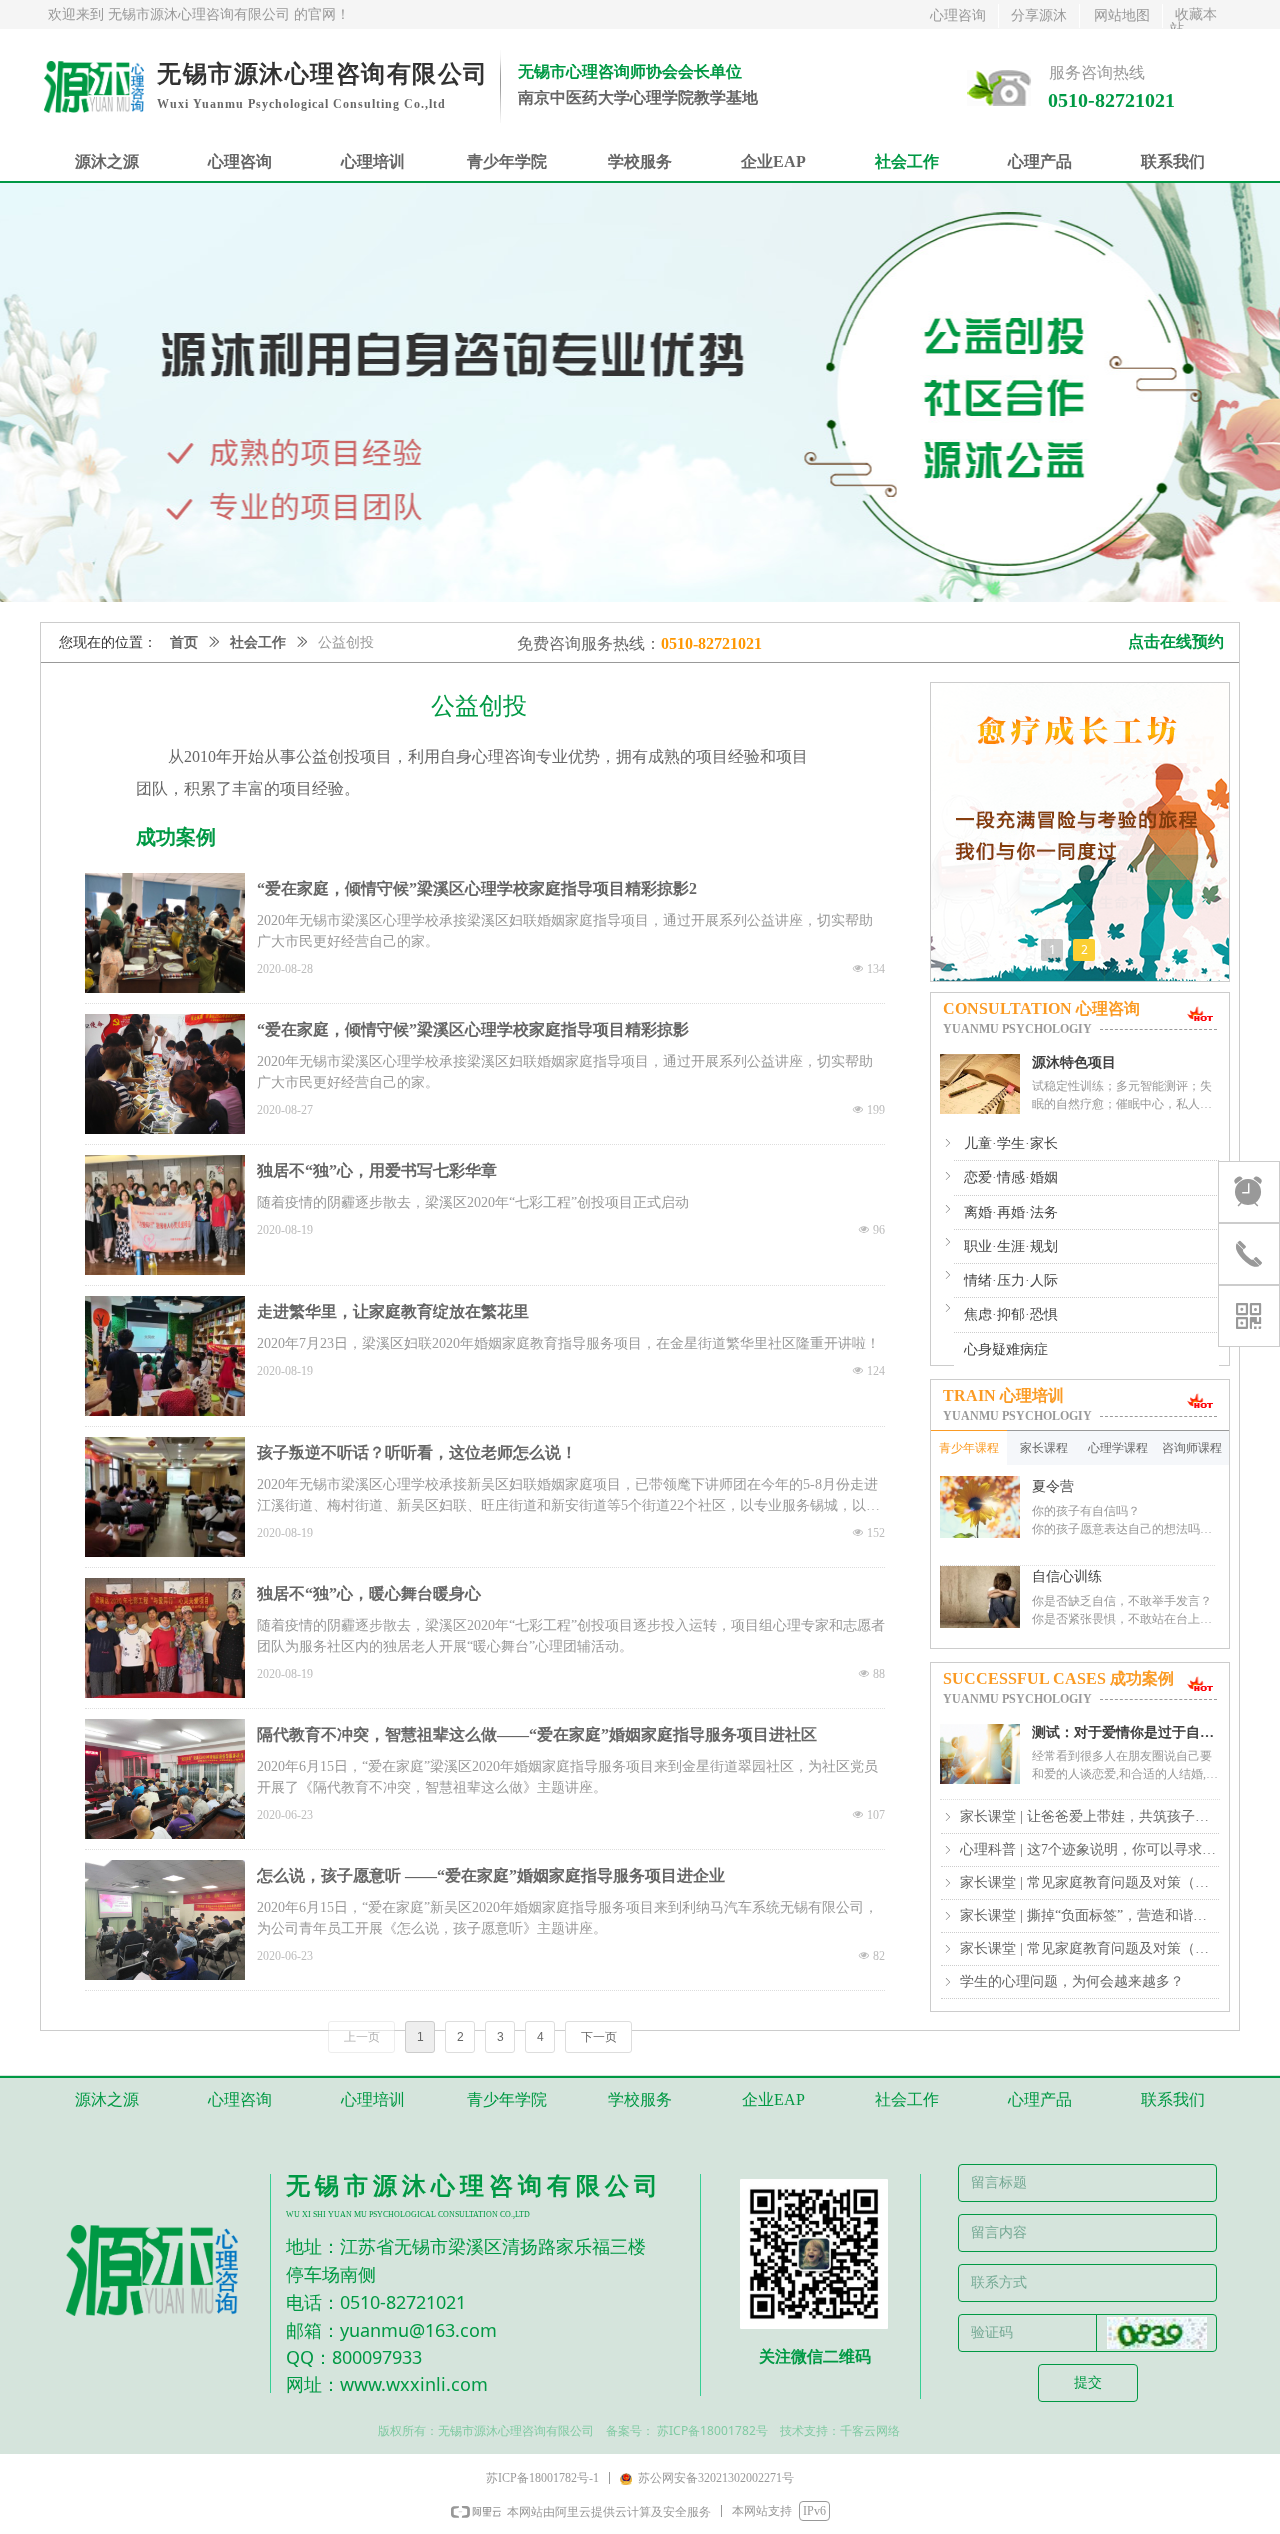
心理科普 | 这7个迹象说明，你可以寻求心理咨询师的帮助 (1089, 1849)
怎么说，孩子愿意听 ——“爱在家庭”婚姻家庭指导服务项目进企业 (491, 1875)
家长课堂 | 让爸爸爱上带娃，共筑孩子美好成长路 (1089, 1816)
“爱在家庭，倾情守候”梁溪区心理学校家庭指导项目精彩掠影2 (477, 888)
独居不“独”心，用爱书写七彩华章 (377, 1170)
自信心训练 (1067, 1576)
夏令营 (1053, 1486)
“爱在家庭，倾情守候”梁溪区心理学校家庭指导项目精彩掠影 (473, 1029)
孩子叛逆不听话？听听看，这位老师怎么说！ (417, 1452)
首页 (184, 642)
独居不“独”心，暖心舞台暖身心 (369, 1593)
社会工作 (258, 642)
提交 (1088, 2382)
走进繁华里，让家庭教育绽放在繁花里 (393, 1311)
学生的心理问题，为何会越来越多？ (1072, 1981)
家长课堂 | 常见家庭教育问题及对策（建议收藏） (1089, 1882)
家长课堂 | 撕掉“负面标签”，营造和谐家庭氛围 (1089, 1915)
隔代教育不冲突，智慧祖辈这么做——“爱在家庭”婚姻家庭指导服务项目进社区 (537, 1734)
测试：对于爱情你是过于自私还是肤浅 (1123, 1733)
